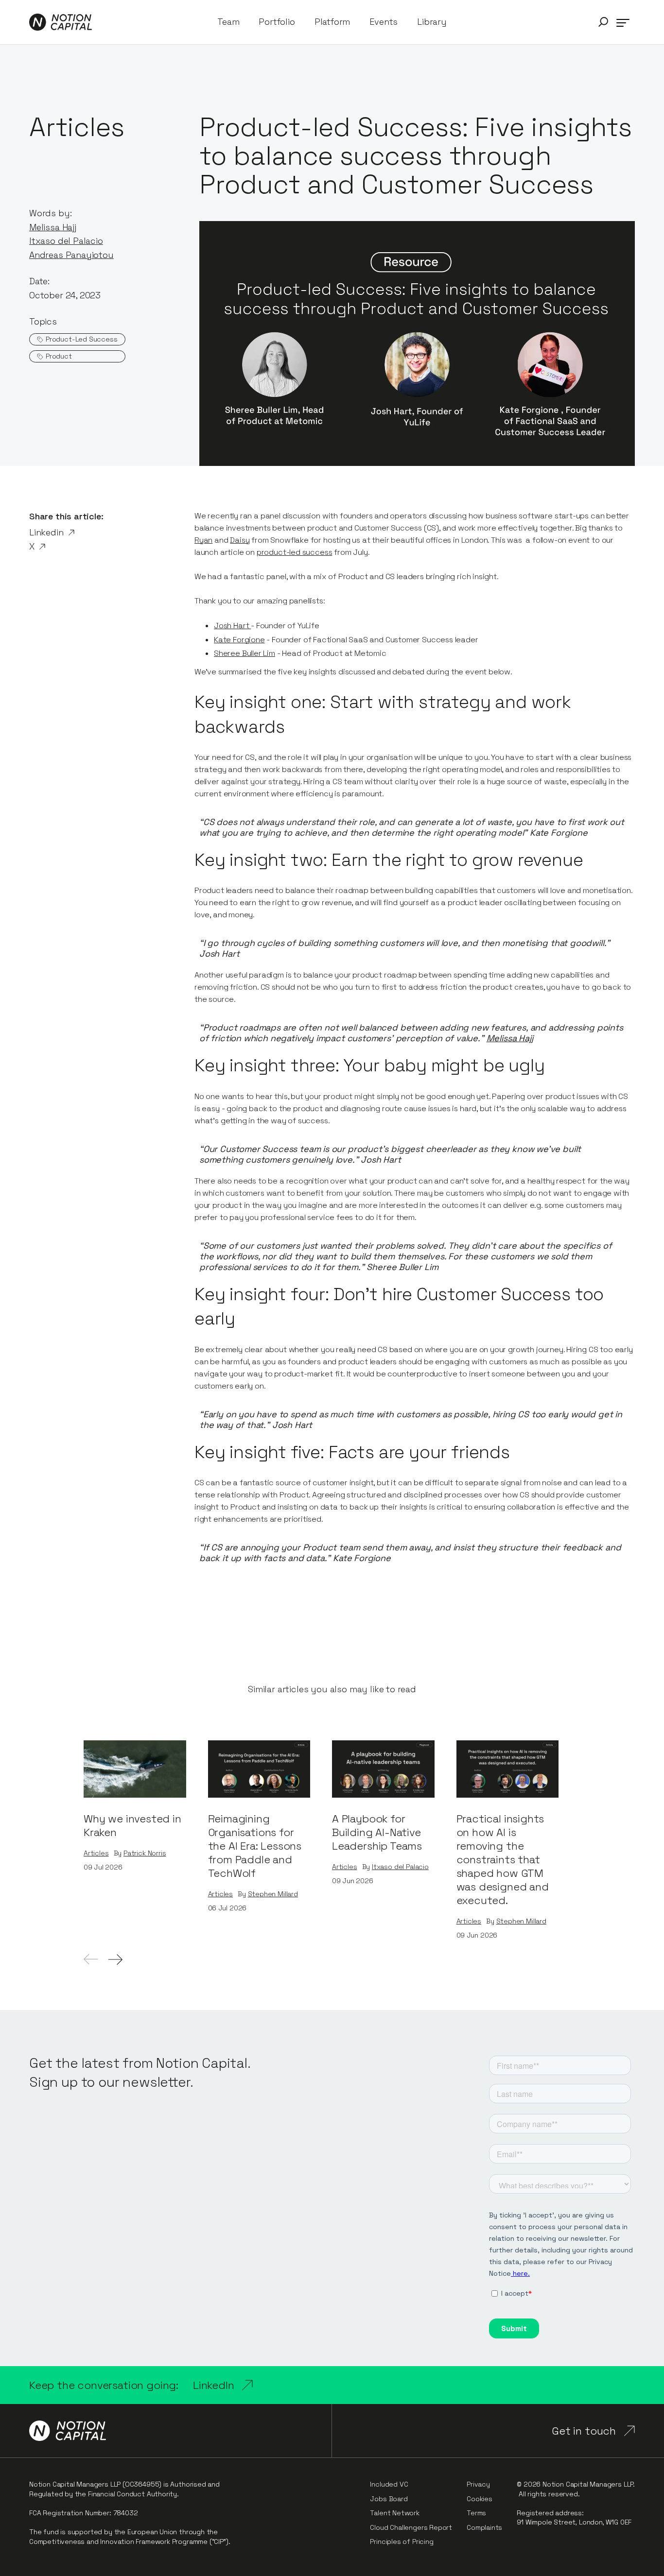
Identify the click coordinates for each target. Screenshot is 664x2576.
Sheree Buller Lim (245, 653)
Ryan (203, 540)
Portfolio (277, 22)
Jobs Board (389, 2499)
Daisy (240, 540)
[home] (61, 22)
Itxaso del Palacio (400, 1867)
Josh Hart (232, 626)
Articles (96, 1853)
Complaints (484, 2527)
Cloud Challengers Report (411, 2527)
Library (432, 22)
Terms (476, 2513)
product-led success (295, 552)
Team (228, 22)
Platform (332, 22)
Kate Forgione (239, 640)
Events (384, 22)
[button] (603, 22)
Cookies (480, 2499)
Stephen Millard (273, 1894)
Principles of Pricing (402, 2542)
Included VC (389, 2484)
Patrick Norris (145, 1853)
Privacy (478, 2484)
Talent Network (394, 2513)
